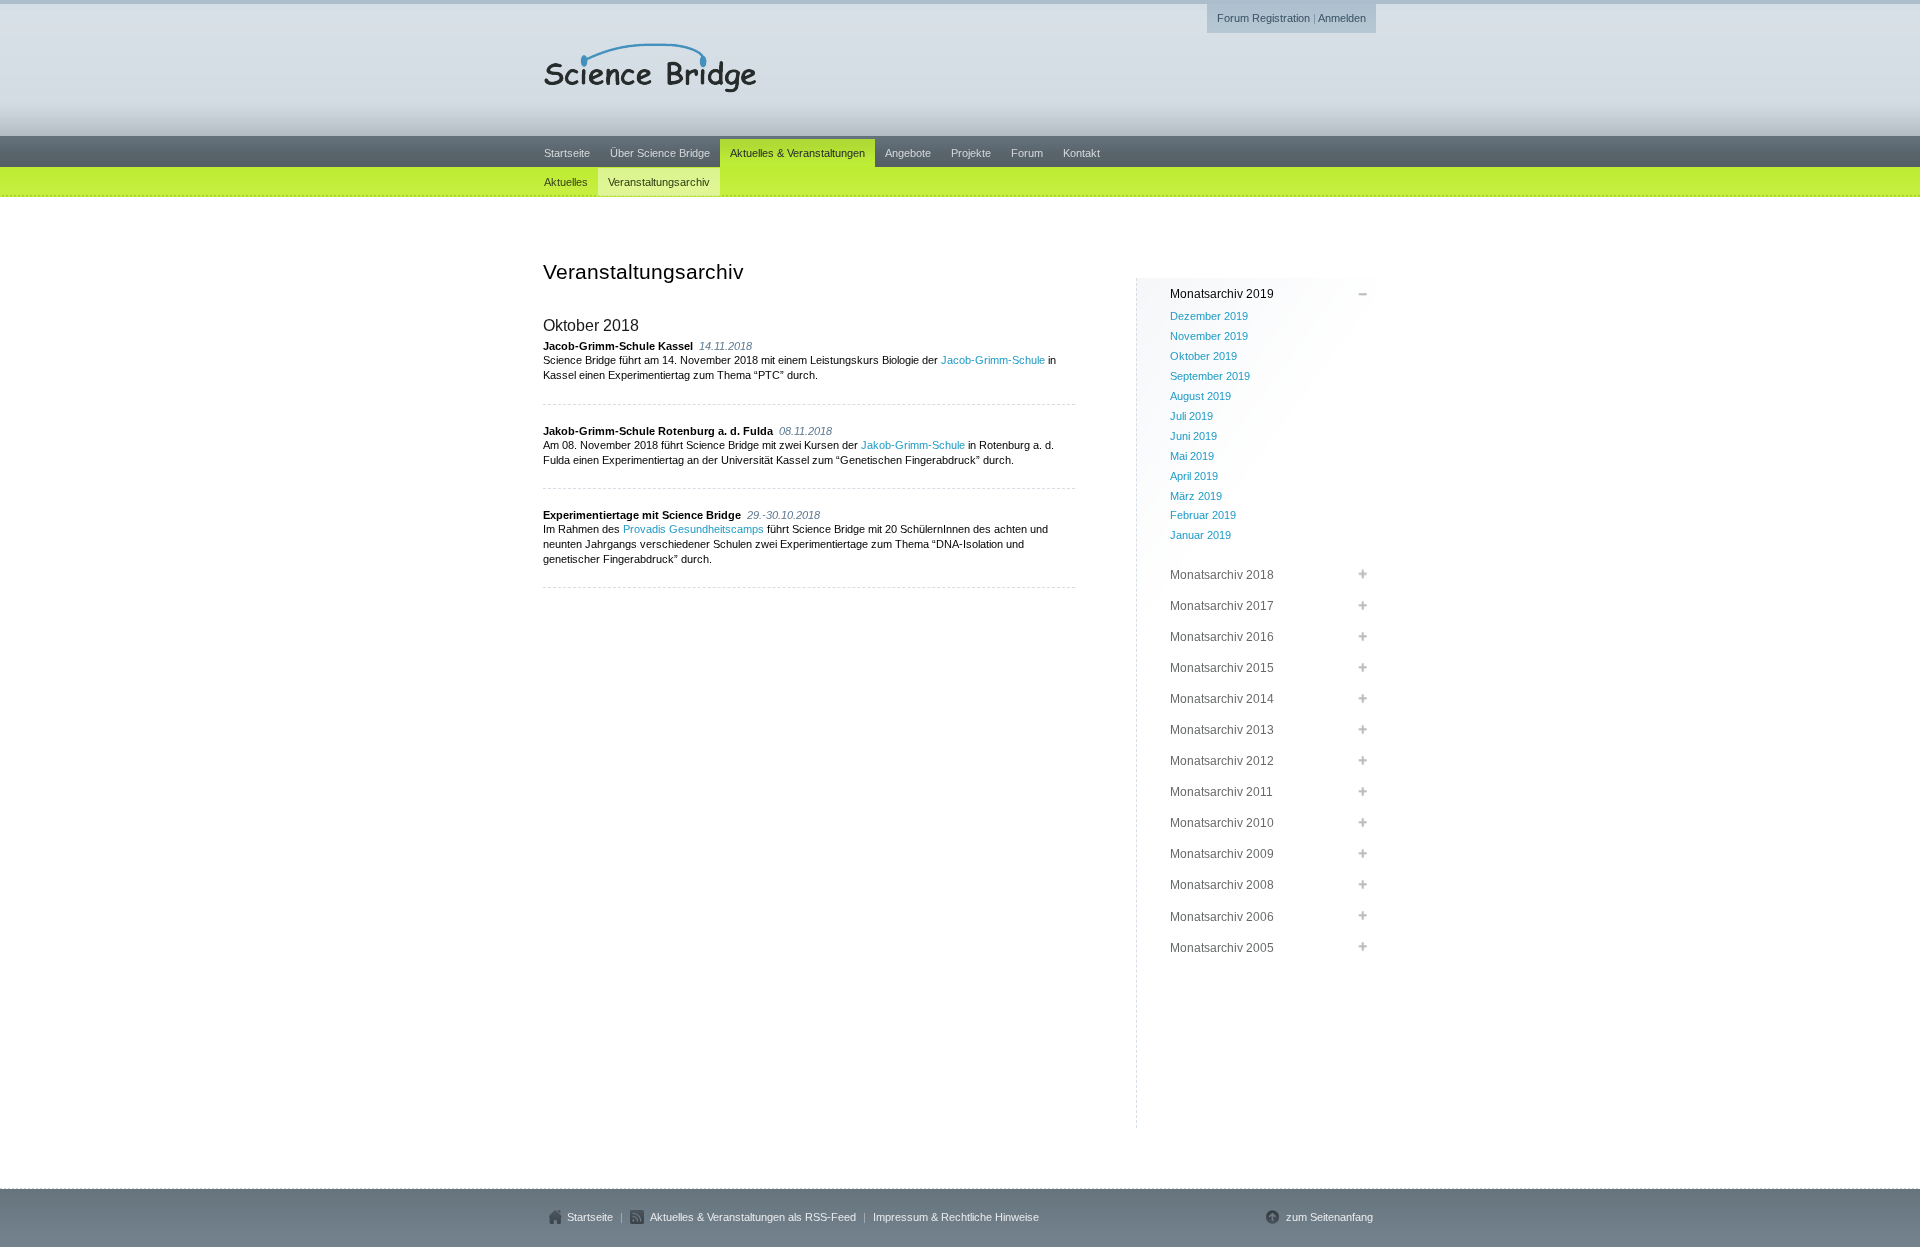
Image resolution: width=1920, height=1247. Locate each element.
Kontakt (1081, 153)
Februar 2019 (1203, 515)
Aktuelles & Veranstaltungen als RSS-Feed (753, 1217)
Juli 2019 (1191, 416)
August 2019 (1200, 396)
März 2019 (1196, 496)
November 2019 (1209, 336)
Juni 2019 (1193, 436)
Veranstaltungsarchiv (659, 182)
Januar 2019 (1200, 535)
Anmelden (1342, 18)
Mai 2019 (1192, 456)
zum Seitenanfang (1329, 1217)
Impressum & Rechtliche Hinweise (956, 1217)
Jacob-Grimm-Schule (993, 360)
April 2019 (1194, 476)
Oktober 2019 (1203, 356)
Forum (1027, 153)
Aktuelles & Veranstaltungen (797, 153)
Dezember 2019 (1209, 316)
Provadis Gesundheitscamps (693, 529)
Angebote (908, 153)
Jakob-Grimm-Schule (913, 445)
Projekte (971, 153)
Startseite (567, 153)
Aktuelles (566, 182)
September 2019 (1210, 376)
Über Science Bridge (660, 153)
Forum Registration (1263, 18)
